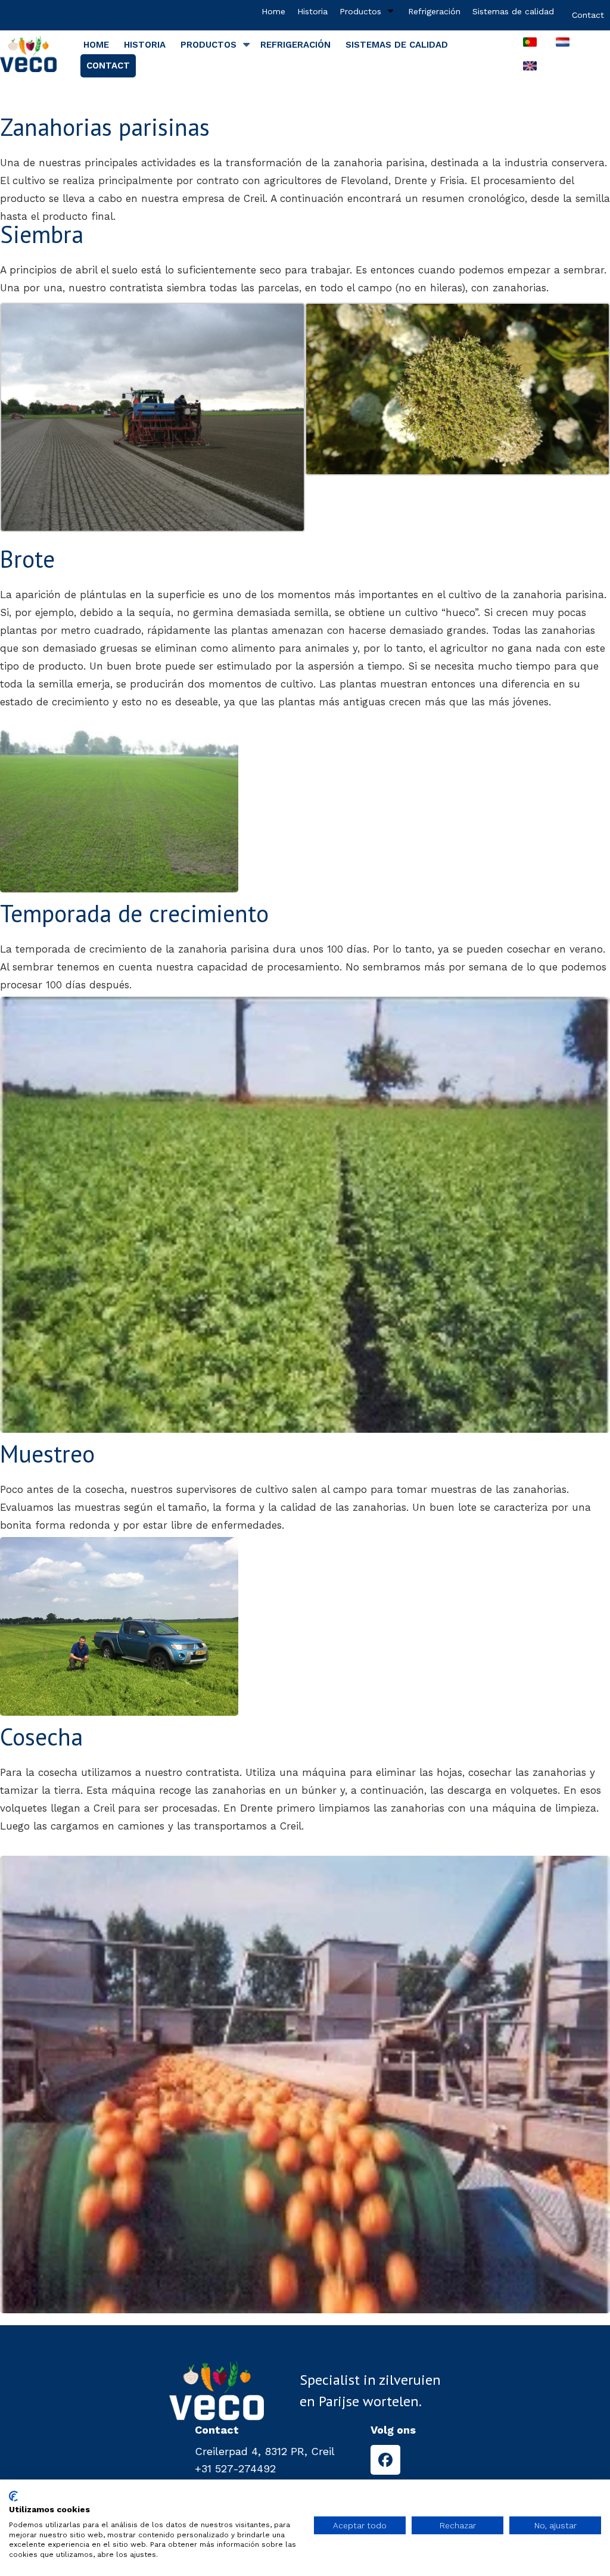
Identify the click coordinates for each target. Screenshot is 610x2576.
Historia (312, 11)
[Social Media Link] (385, 2460)
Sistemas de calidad (513, 11)
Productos (360, 11)
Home (273, 11)
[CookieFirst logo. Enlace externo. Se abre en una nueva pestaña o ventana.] (13, 2496)
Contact (588, 15)
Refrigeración (434, 11)
